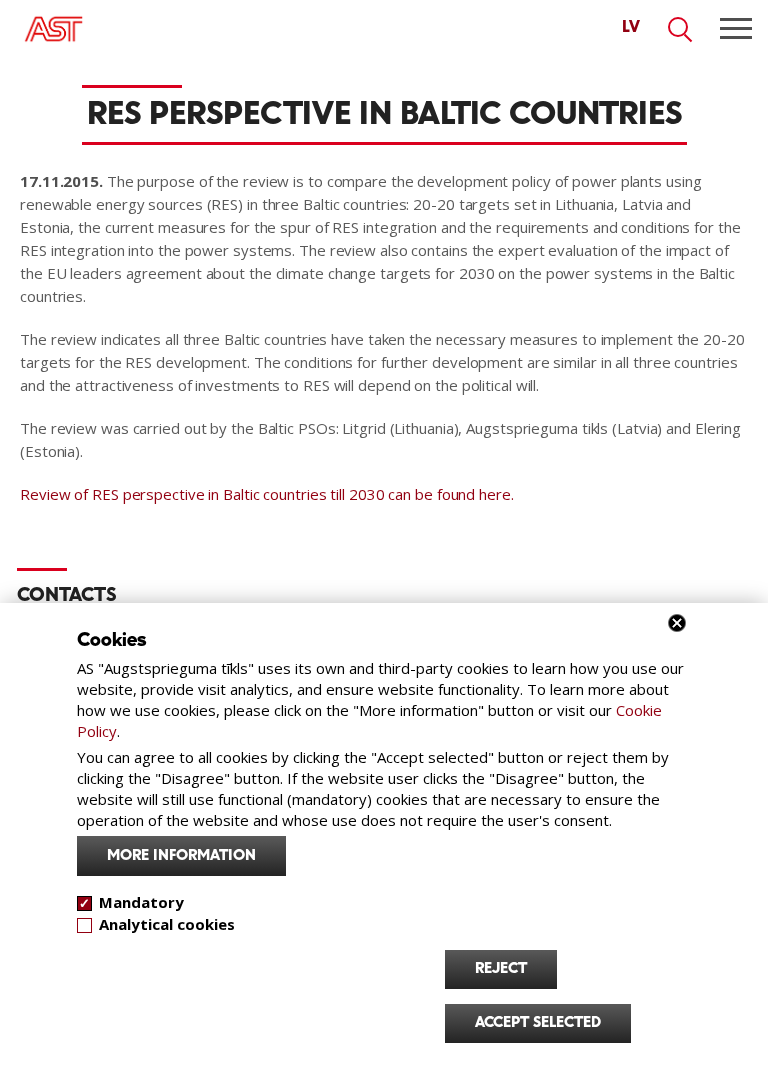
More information (181, 856)
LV (631, 27)
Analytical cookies (167, 924)
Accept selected (538, 1023)
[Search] (681, 30)
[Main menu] (736, 28)
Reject (501, 969)
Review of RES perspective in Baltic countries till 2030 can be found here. (267, 494)
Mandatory (141, 902)
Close (677, 623)
